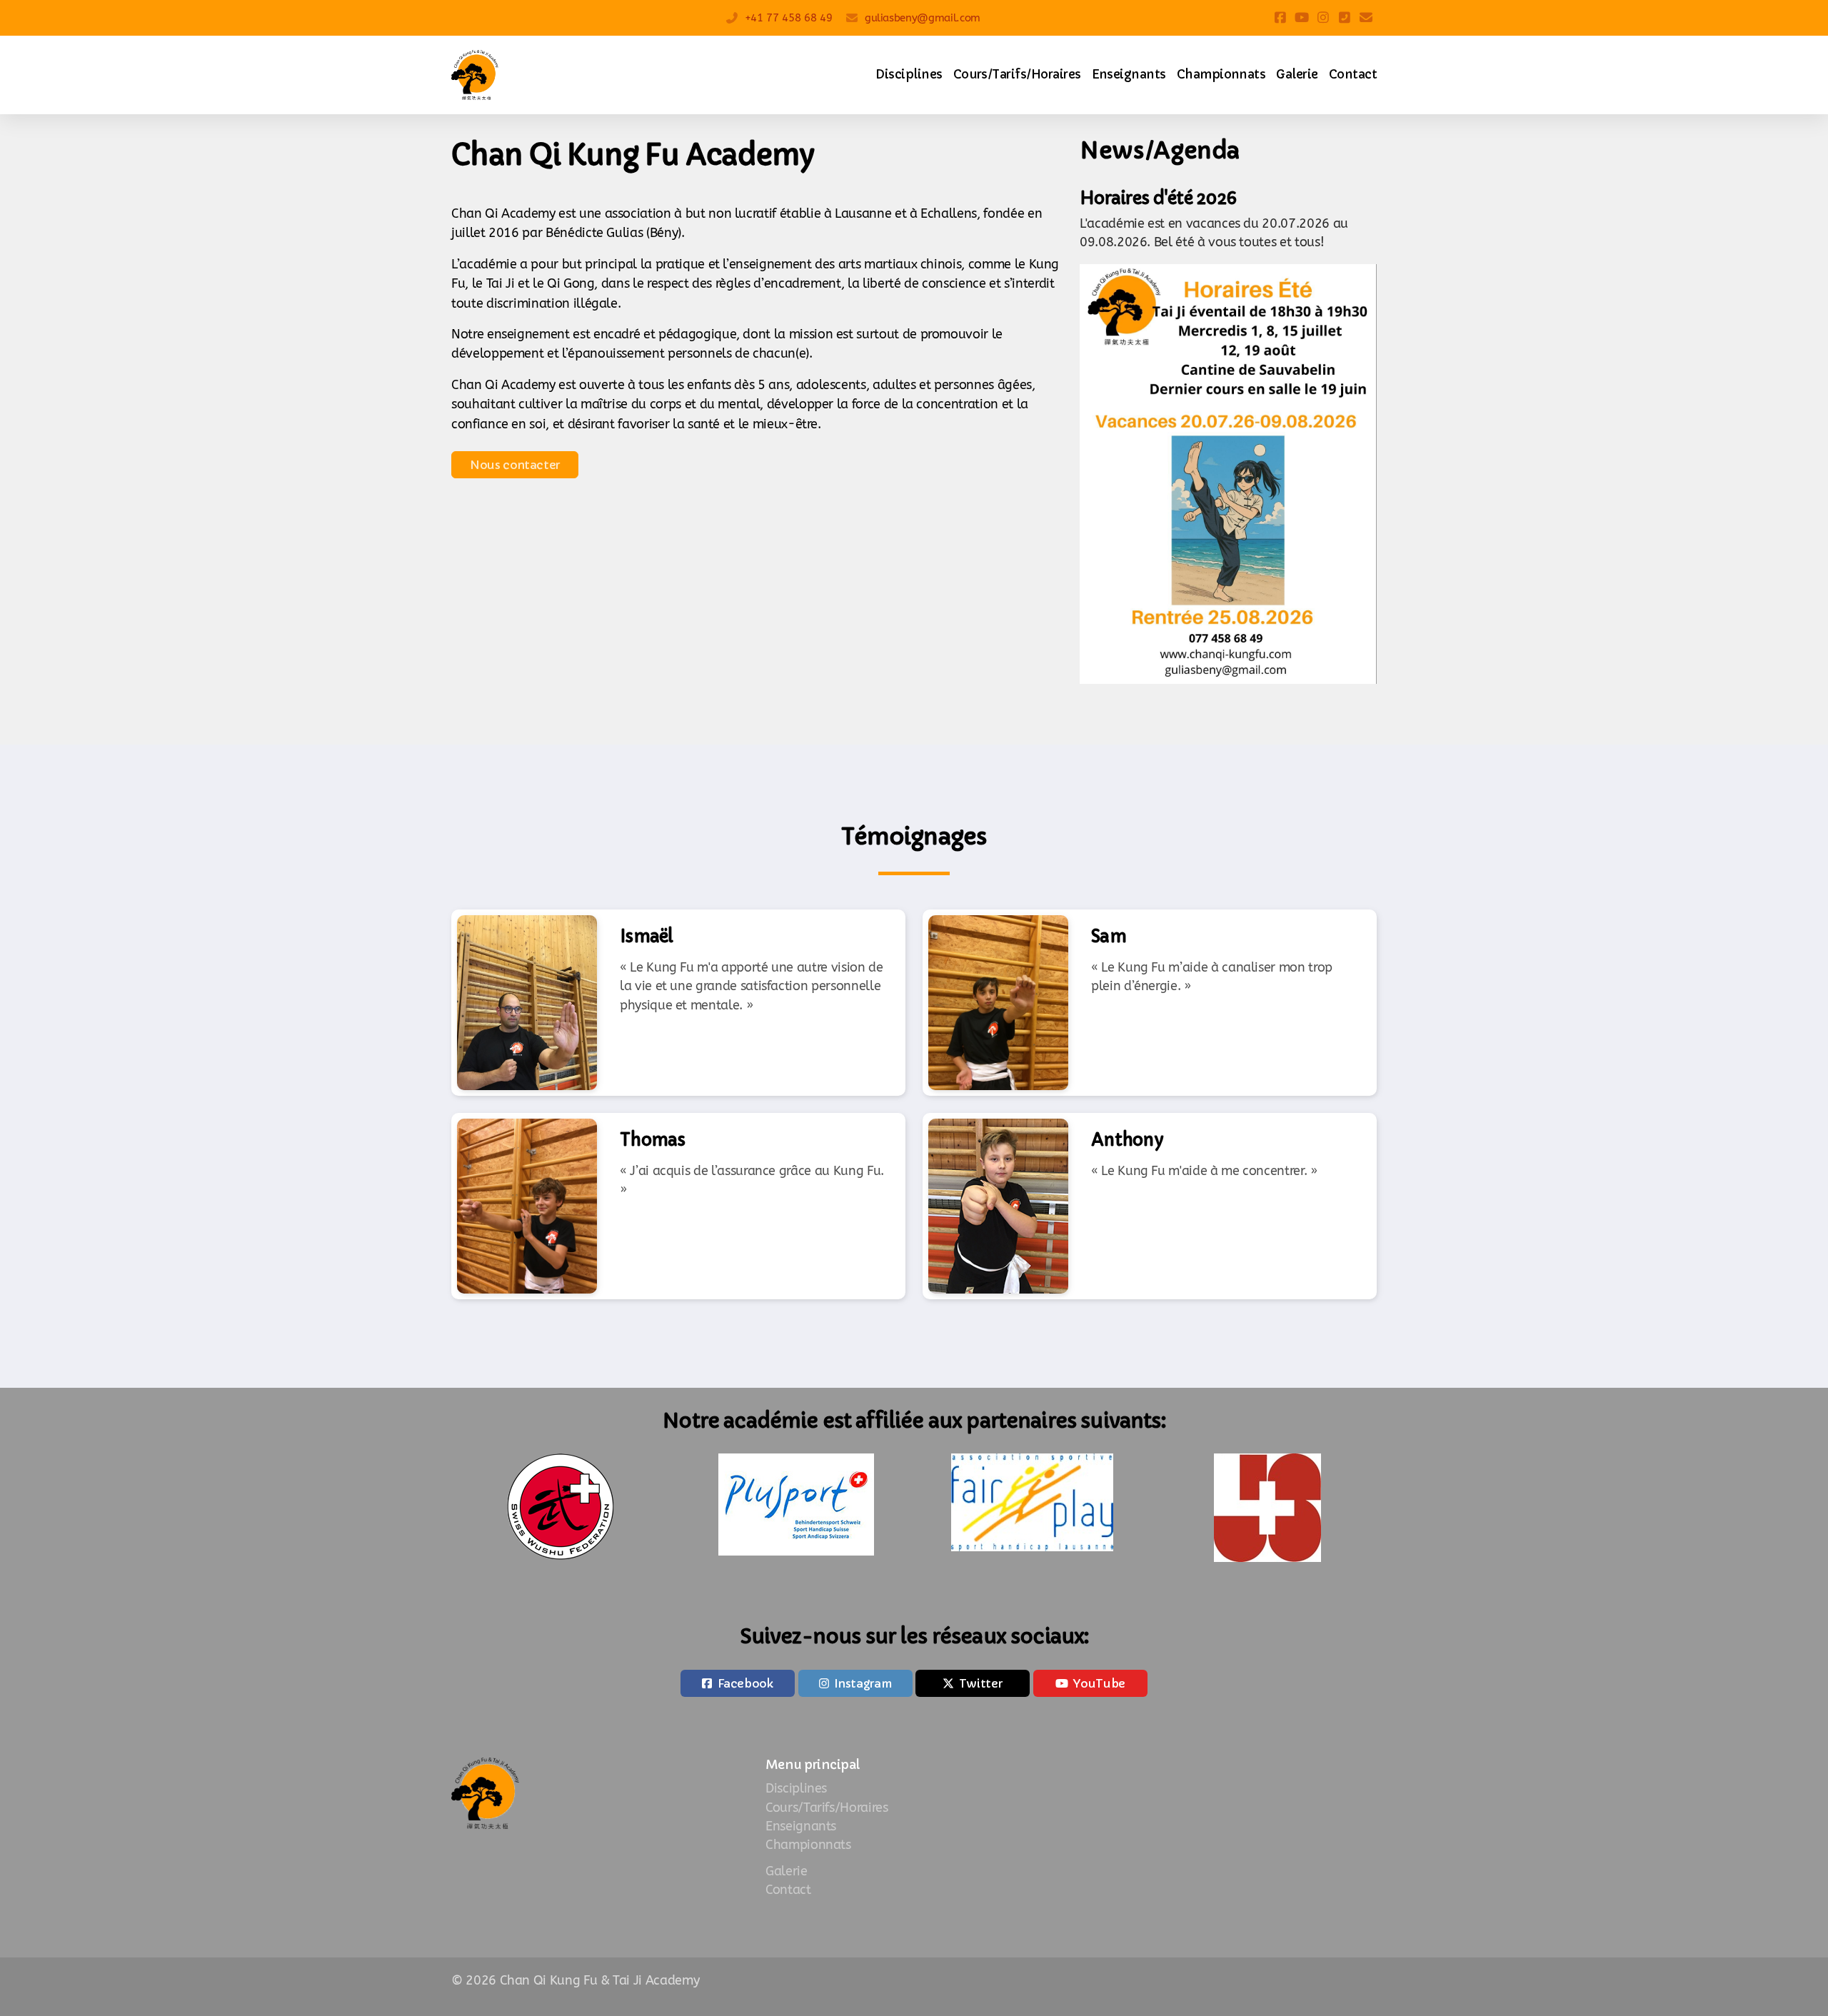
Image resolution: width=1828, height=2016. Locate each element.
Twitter (981, 1683)
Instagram (863, 1683)
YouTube (1099, 1683)
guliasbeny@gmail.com (923, 18)
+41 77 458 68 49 (788, 18)
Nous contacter (515, 465)
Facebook (745, 1683)
